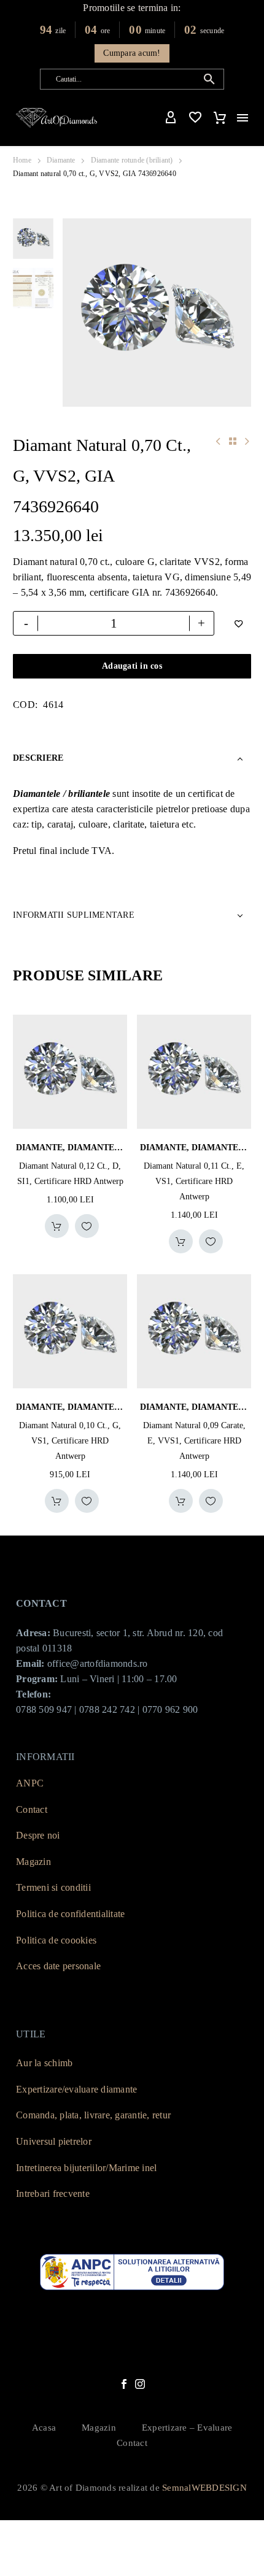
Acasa (44, 2428)
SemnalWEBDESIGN (204, 2488)
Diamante (61, 160)
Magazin (33, 1862)
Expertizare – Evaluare (187, 2428)
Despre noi (38, 1835)
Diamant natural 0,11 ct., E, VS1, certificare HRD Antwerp (194, 1181)
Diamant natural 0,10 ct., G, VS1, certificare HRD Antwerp (70, 1441)
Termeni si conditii (53, 1887)
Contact (32, 1809)
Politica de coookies (56, 1940)
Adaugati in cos (132, 666)
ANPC (30, 1783)
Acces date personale (58, 1966)
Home (22, 160)
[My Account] (171, 118)
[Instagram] (140, 2384)
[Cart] (220, 118)
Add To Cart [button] (57, 1226)
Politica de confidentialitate (70, 1914)
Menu (243, 118)
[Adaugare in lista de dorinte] (87, 1226)
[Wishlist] (195, 118)
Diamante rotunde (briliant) (132, 160)
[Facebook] (124, 2384)
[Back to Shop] (233, 441)
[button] (209, 79)
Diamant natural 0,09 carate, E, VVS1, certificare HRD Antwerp (194, 1441)
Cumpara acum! (132, 53)
